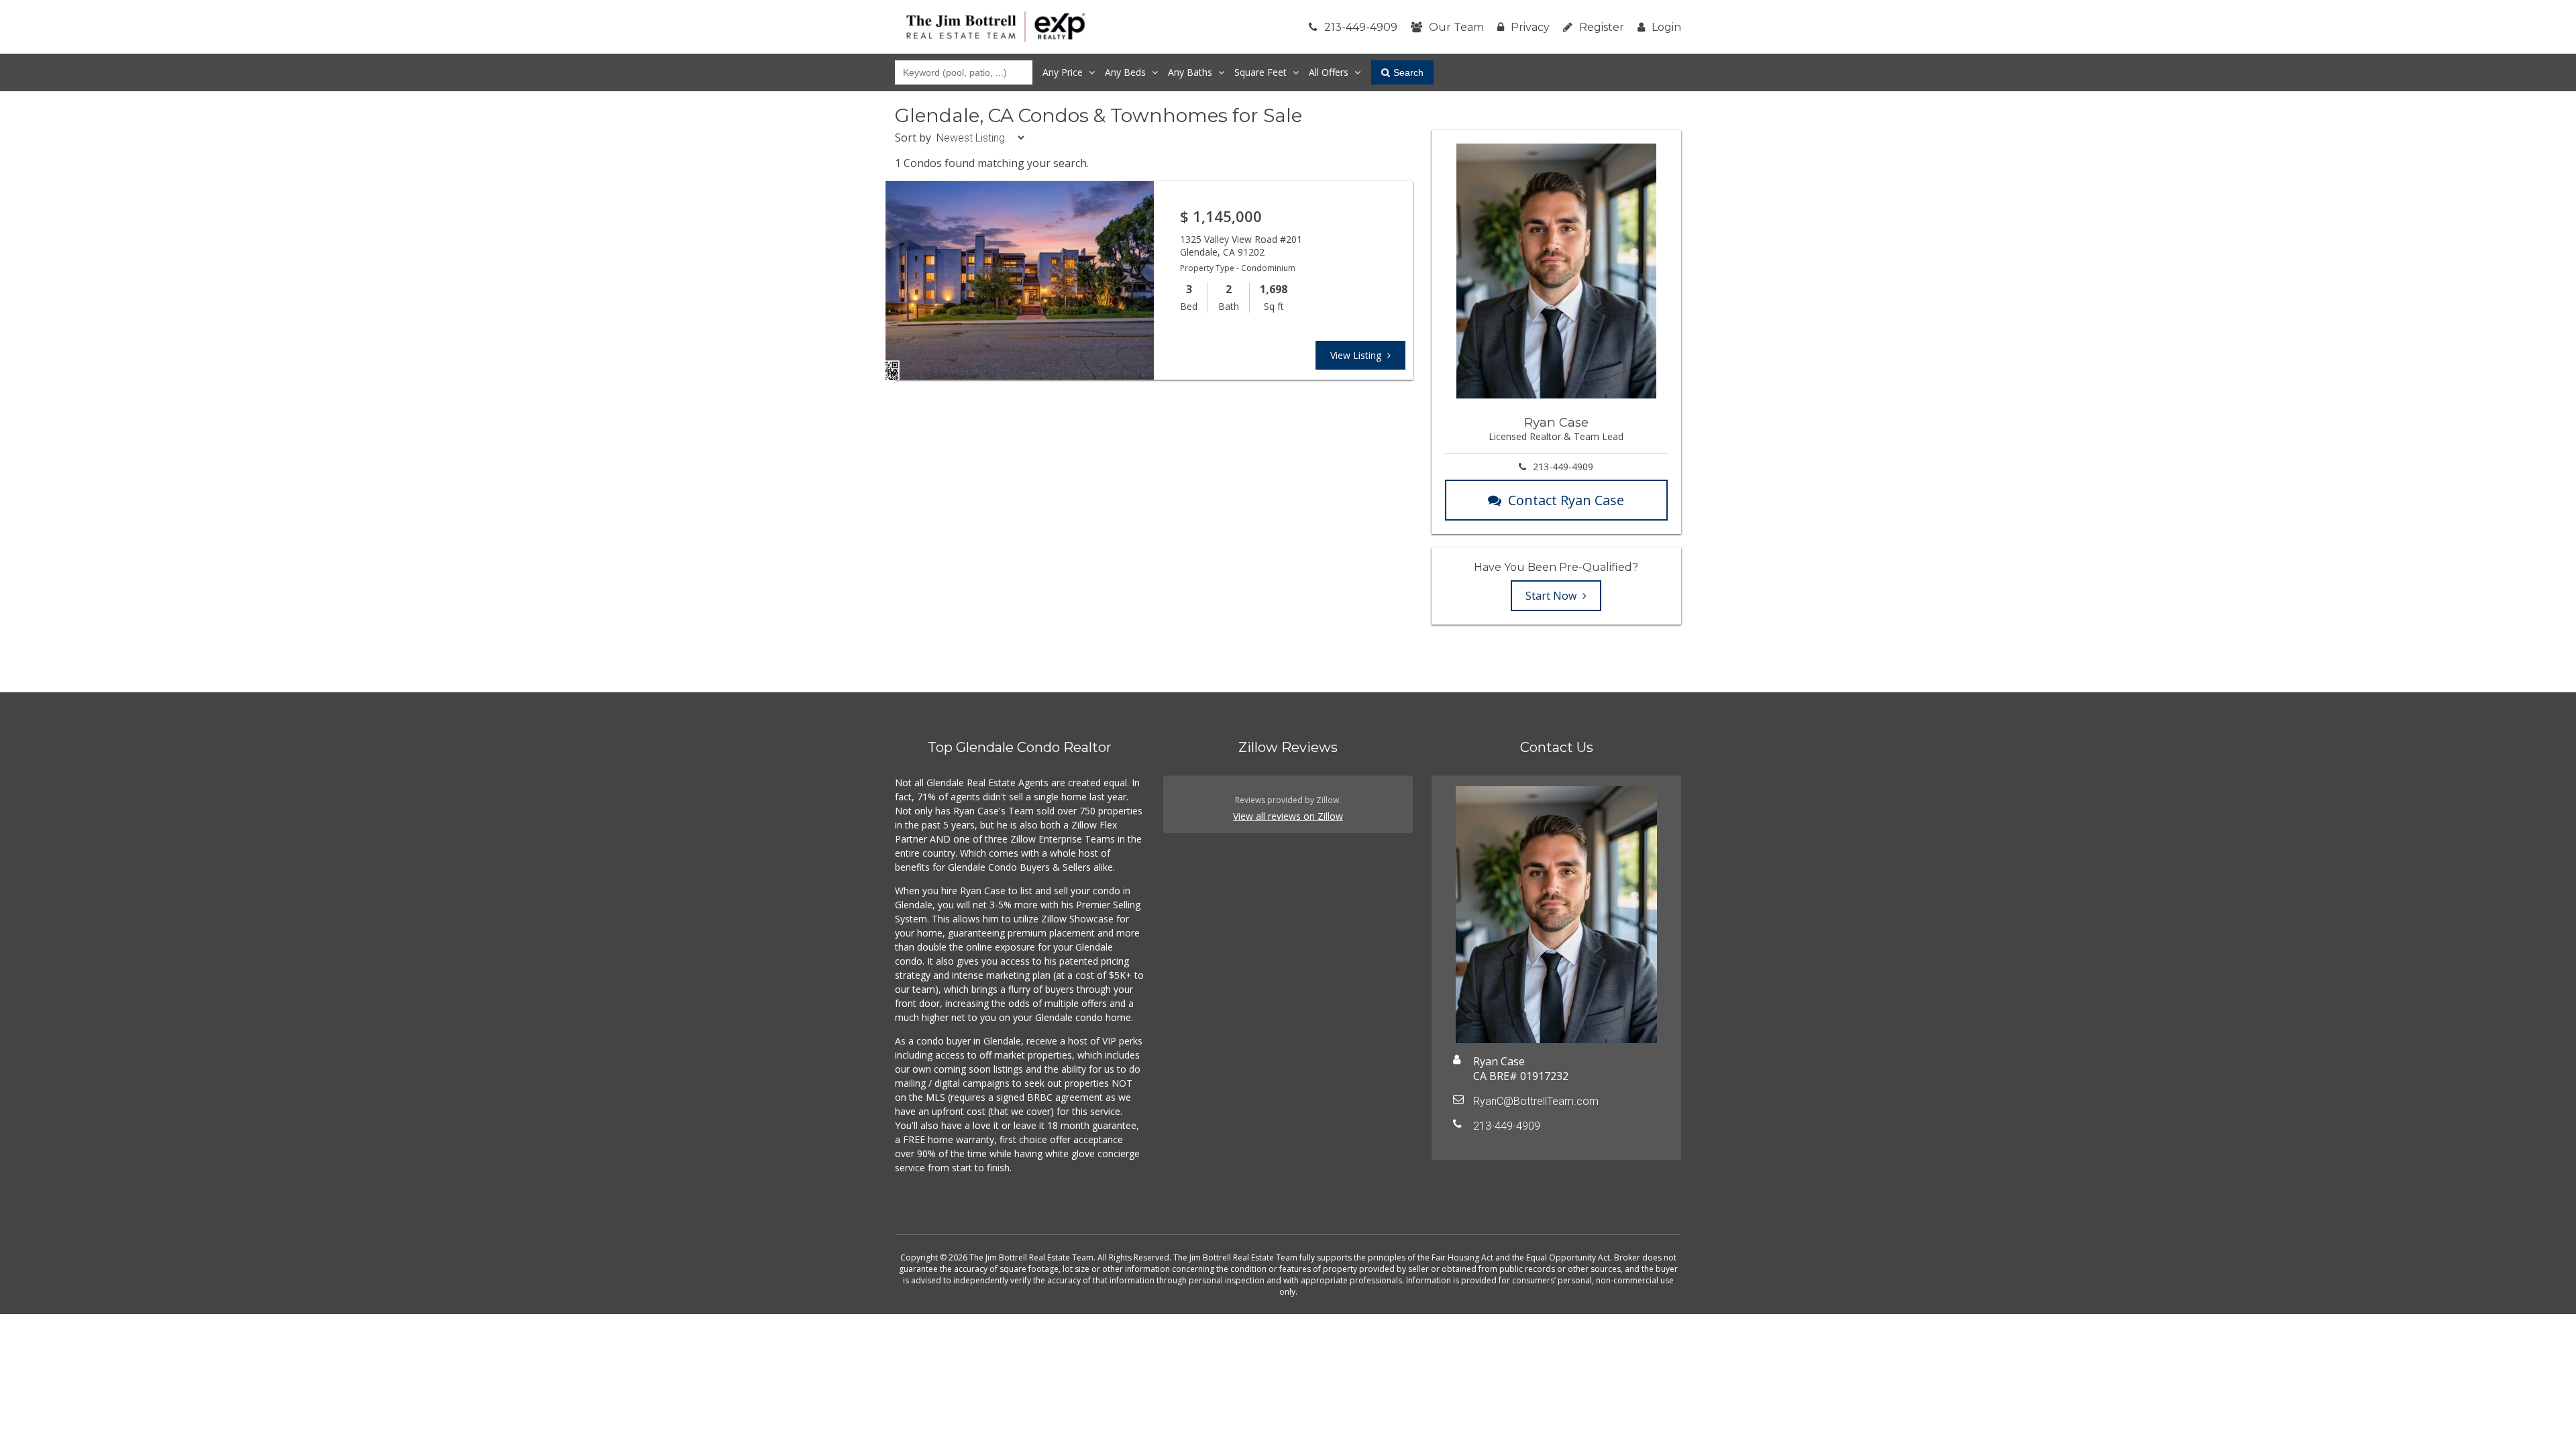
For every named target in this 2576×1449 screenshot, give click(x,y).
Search (1408, 72)
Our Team (1456, 27)
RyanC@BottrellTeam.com (1536, 1101)
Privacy (1530, 27)
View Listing (1357, 355)
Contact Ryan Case (1566, 500)
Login (1666, 27)
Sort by (913, 138)
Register (1602, 27)
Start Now (1552, 596)
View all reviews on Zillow (1288, 816)
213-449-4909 (1361, 27)
